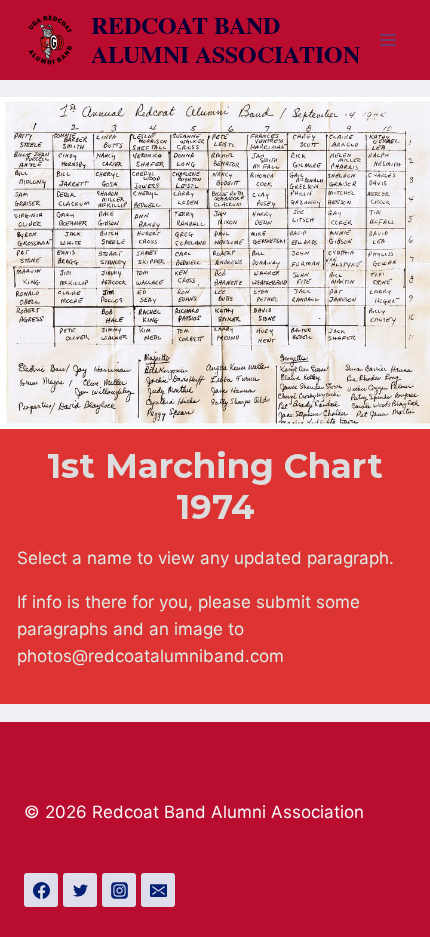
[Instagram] (119, 890)
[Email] (158, 890)
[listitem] (32, 140)
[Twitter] (80, 890)
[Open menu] (387, 39)
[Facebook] (41, 890)
